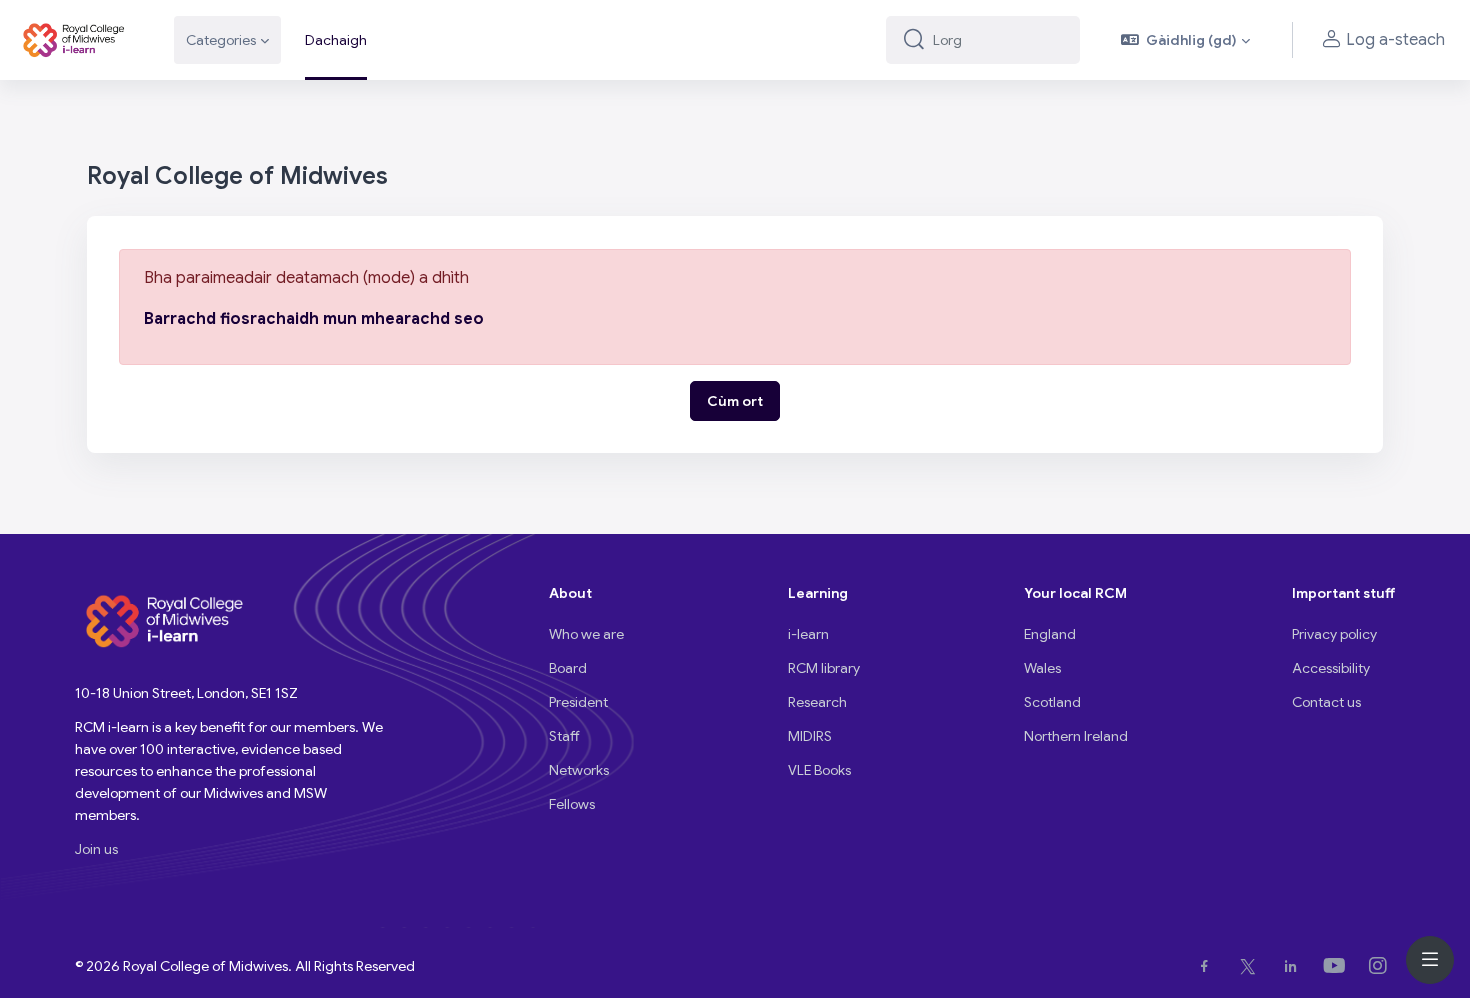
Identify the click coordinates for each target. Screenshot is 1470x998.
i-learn (808, 634)
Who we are (586, 634)
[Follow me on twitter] (1252, 966)
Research (817, 702)
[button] (1186, 40)
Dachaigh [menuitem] (336, 40)
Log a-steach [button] (1395, 40)
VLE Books (819, 770)
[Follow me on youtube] (1338, 966)
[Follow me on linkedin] (1294, 966)
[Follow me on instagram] (1382, 966)
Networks (579, 770)
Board (568, 668)
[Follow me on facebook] (1208, 966)
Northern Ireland (1076, 736)
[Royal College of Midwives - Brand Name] (75, 40)
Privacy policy (1334, 634)
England (1050, 634)
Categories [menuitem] (221, 40)
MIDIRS (810, 736)
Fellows (572, 804)
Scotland (1052, 702)
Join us (96, 849)
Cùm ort (735, 401)
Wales (1042, 668)
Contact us (1326, 702)
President (578, 702)
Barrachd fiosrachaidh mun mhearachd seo (314, 319)
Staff (564, 736)
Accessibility (1331, 668)
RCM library (824, 668)
